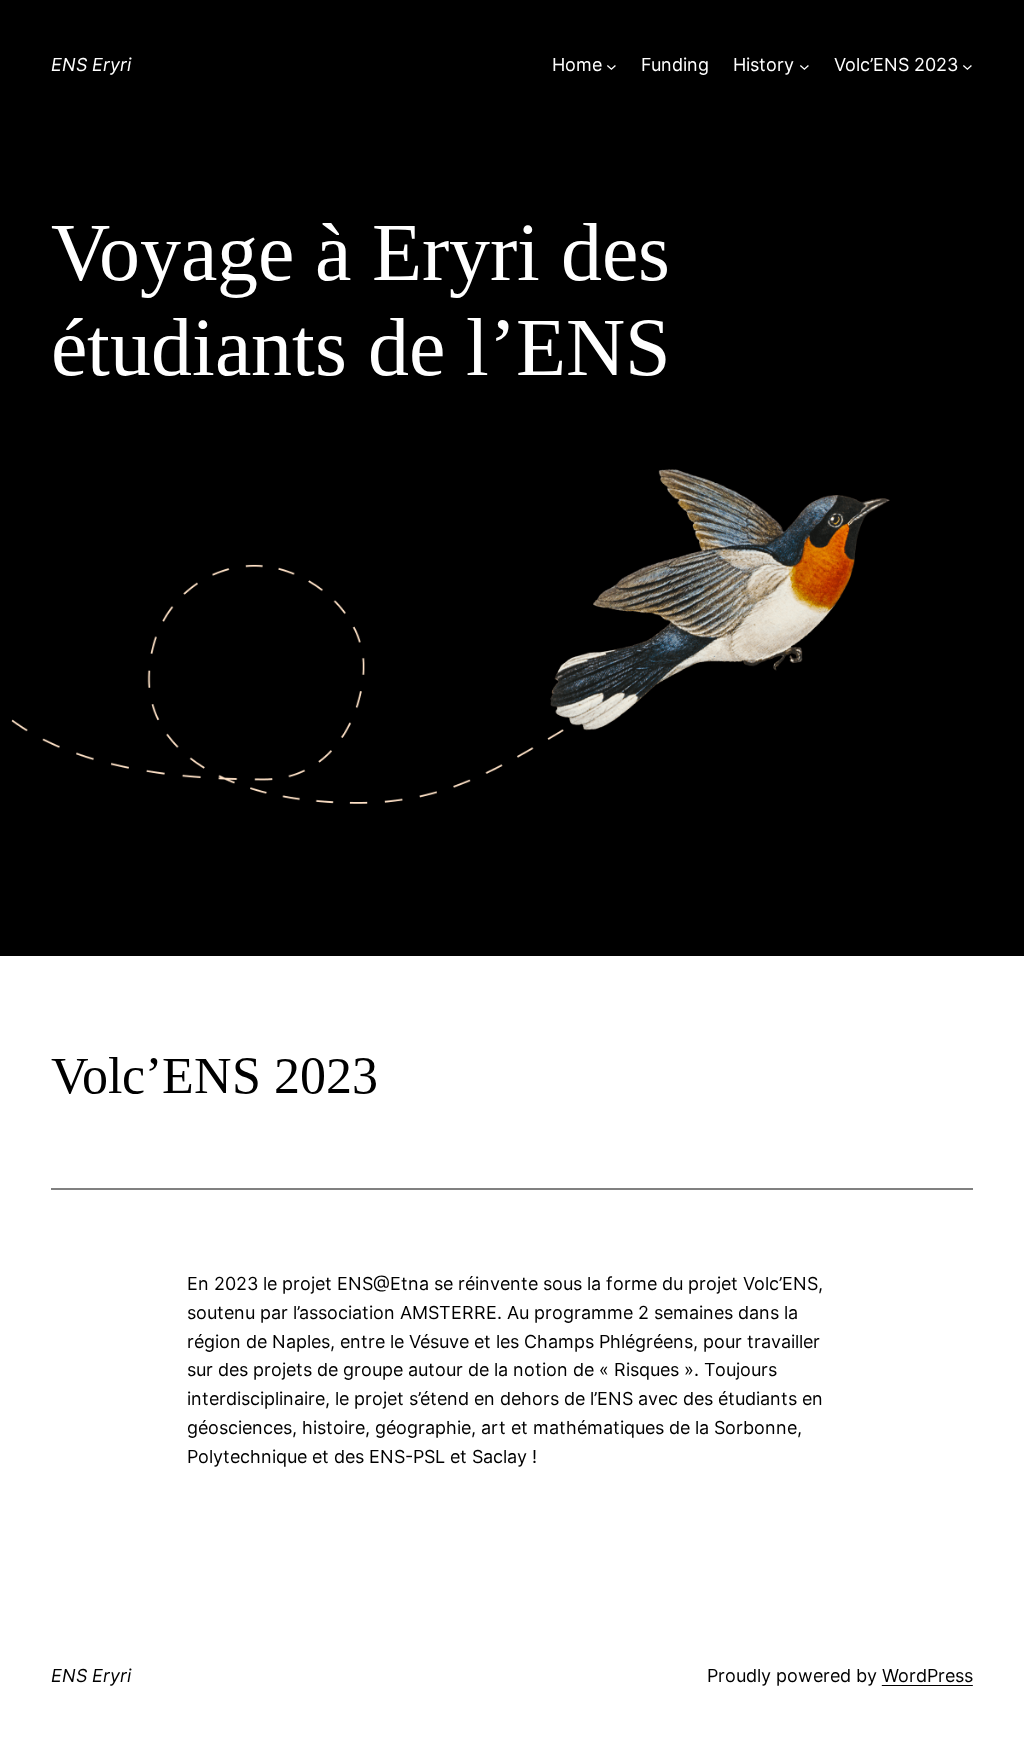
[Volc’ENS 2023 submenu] (967, 65)
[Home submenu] (611, 65)
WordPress (927, 1675)
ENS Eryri (91, 64)
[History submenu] (804, 65)
